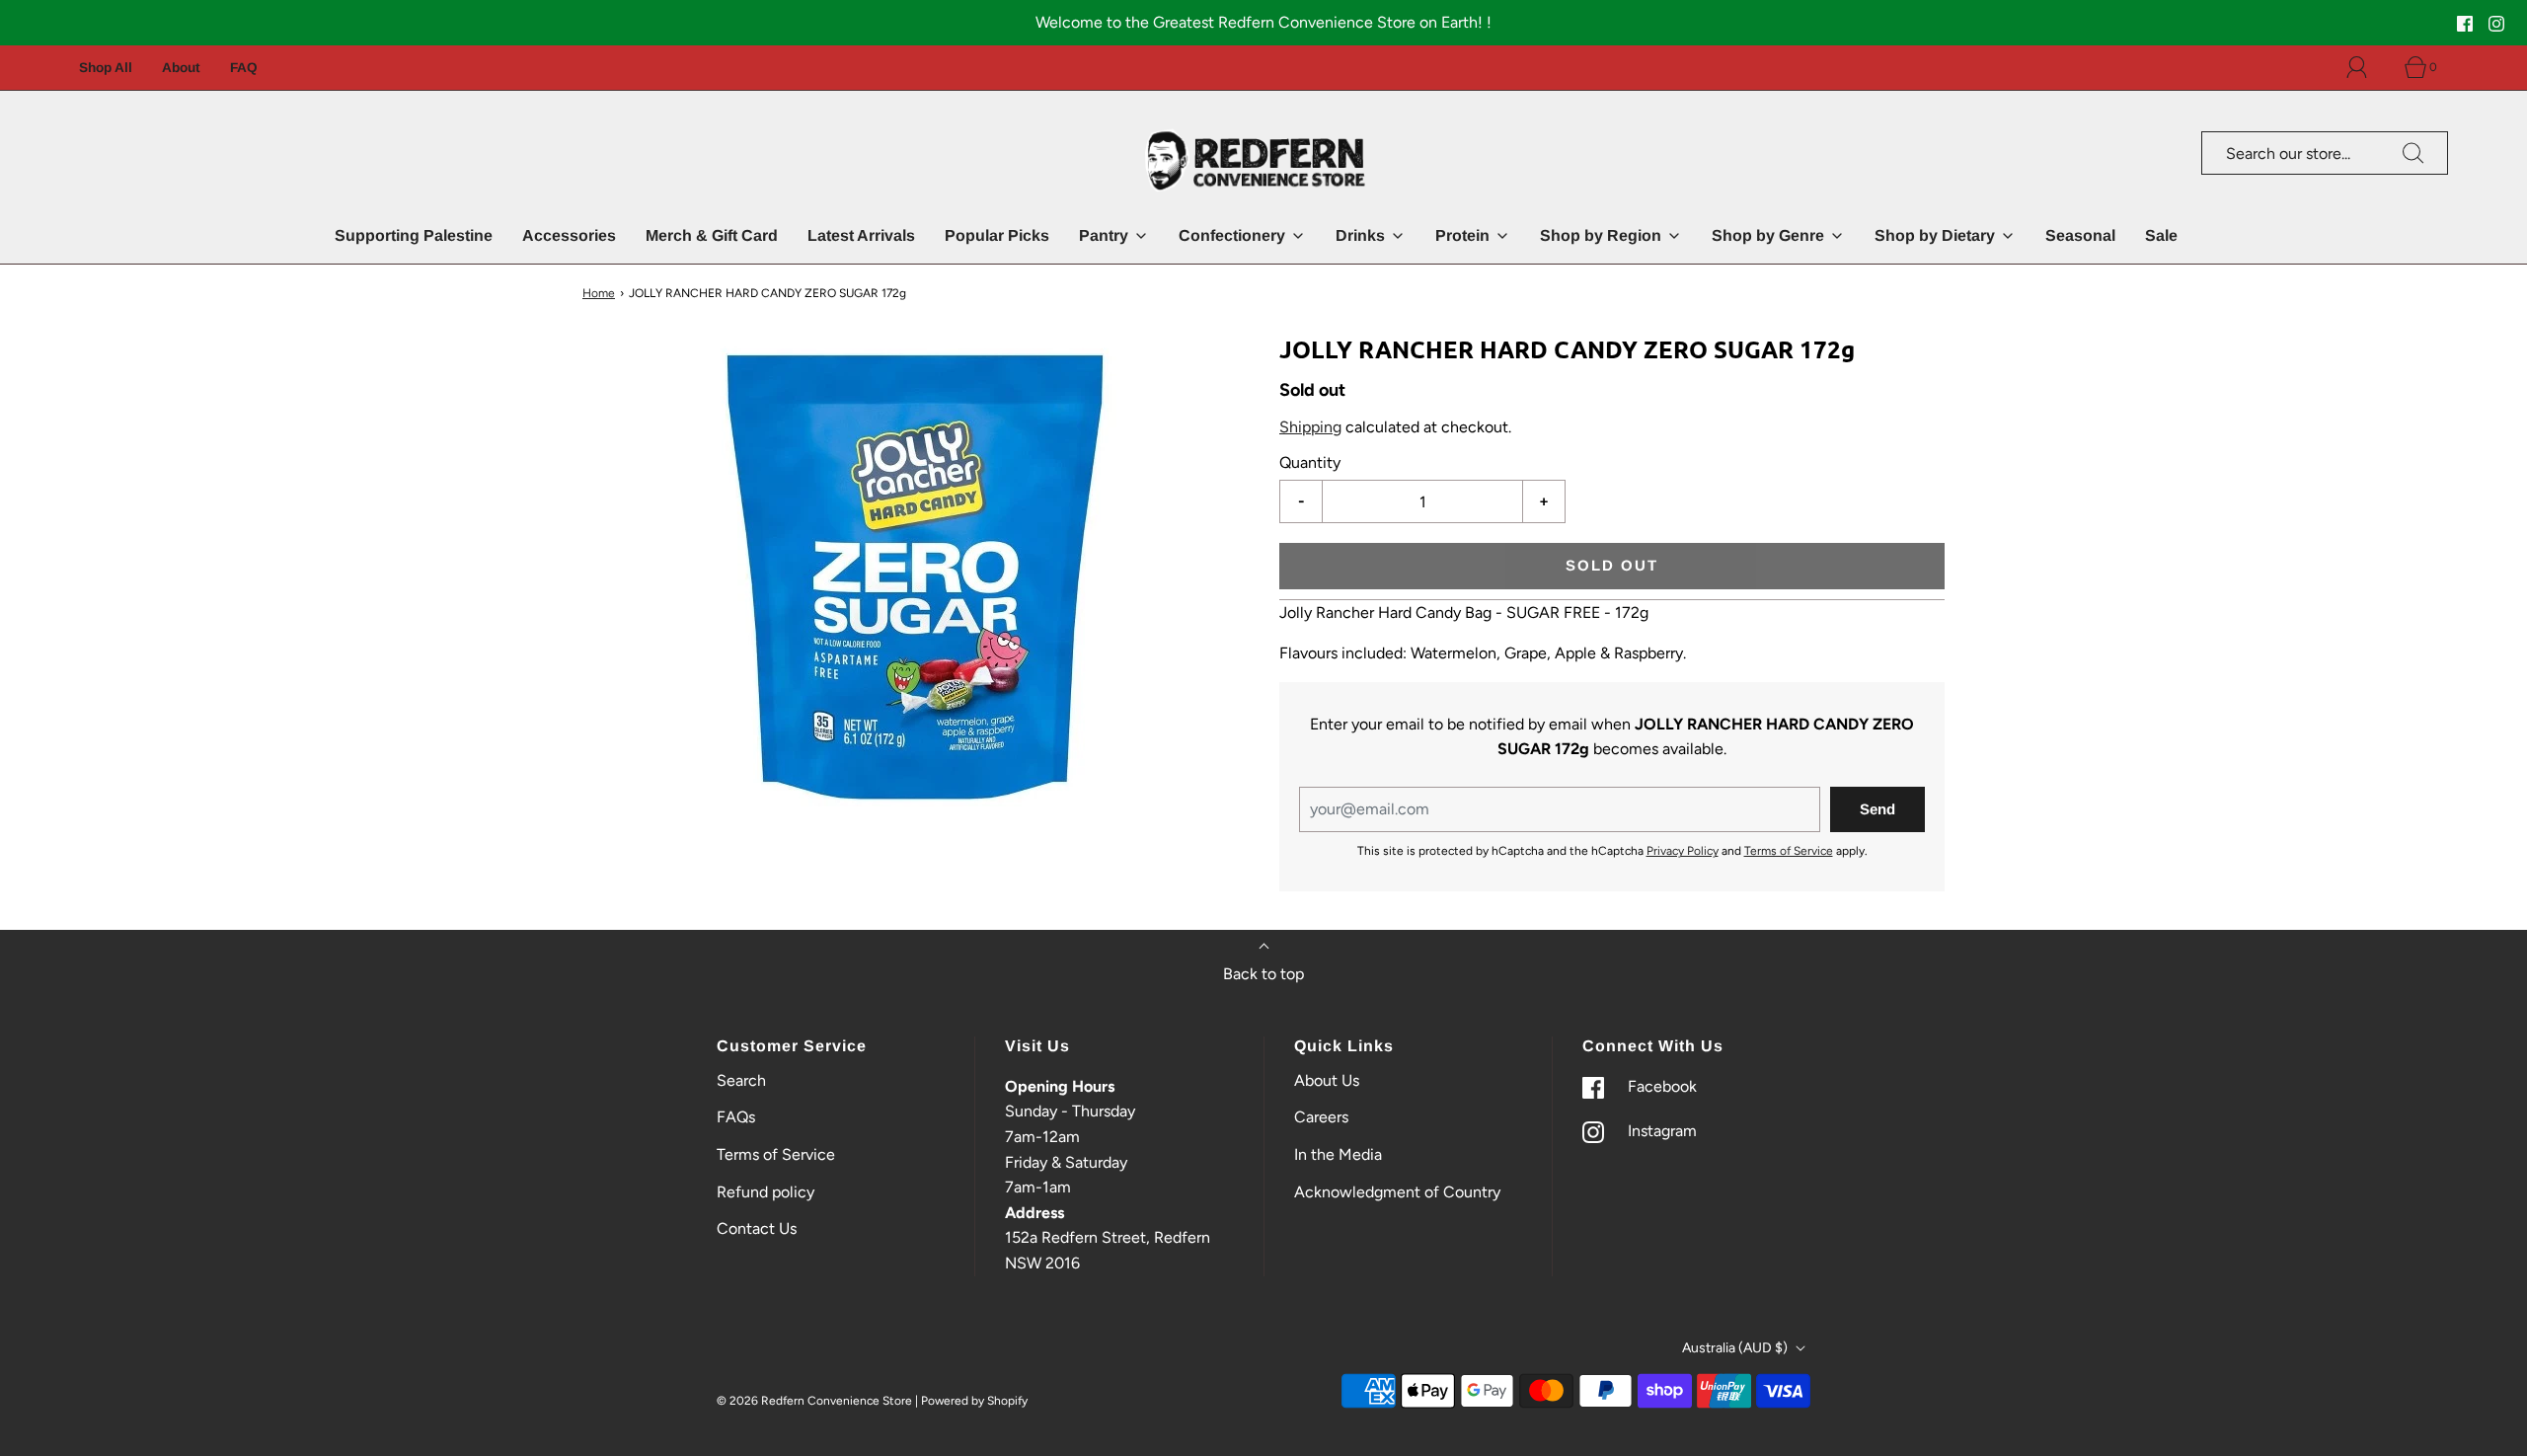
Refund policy (766, 1192)
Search (741, 1080)
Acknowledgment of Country (1397, 1192)
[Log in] (2368, 67)
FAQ (244, 68)
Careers (1321, 1117)
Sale (2161, 235)
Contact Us (757, 1228)
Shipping (1310, 427)
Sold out (1612, 565)
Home (599, 293)
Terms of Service (1789, 851)
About (181, 68)
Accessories (569, 235)
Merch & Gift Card (712, 235)
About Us (1327, 1080)
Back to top (1263, 974)
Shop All (106, 68)
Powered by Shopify (974, 1401)
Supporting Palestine (414, 235)
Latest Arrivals (861, 235)
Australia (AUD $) (1736, 1348)
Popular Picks (997, 235)
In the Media (1338, 1154)
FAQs (736, 1117)
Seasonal (2080, 235)
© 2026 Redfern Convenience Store (814, 1401)
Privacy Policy (1683, 851)
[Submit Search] (2413, 153)
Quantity (1310, 461)
